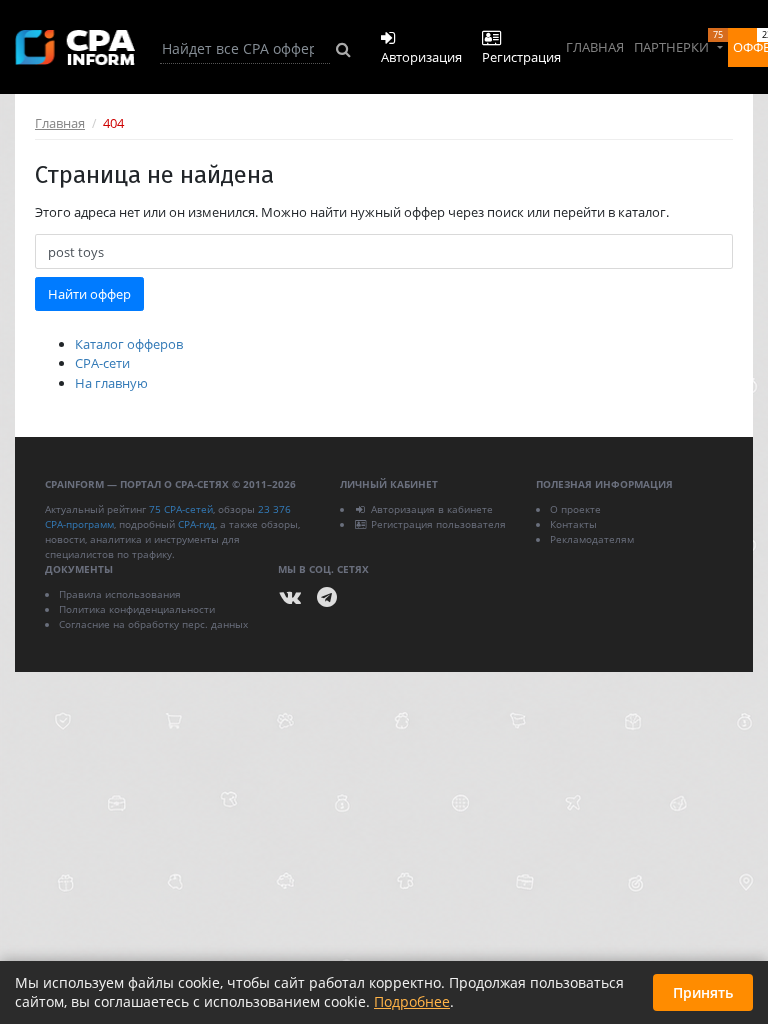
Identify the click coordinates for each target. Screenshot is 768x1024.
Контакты (573, 524)
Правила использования (120, 594)
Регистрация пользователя (438, 524)
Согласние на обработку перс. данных (153, 624)
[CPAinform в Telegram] (327, 597)
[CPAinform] (75, 47)
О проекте (575, 509)
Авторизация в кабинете (432, 509)
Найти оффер (89, 294)
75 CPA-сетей (181, 509)
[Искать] (343, 49)
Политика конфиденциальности (137, 609)
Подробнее (412, 1001)
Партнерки (678, 42)
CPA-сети (102, 363)
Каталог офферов (129, 344)
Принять (703, 992)
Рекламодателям (592, 539)
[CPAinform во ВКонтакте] (291, 597)
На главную (111, 383)
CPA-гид (196, 524)
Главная (595, 47)
